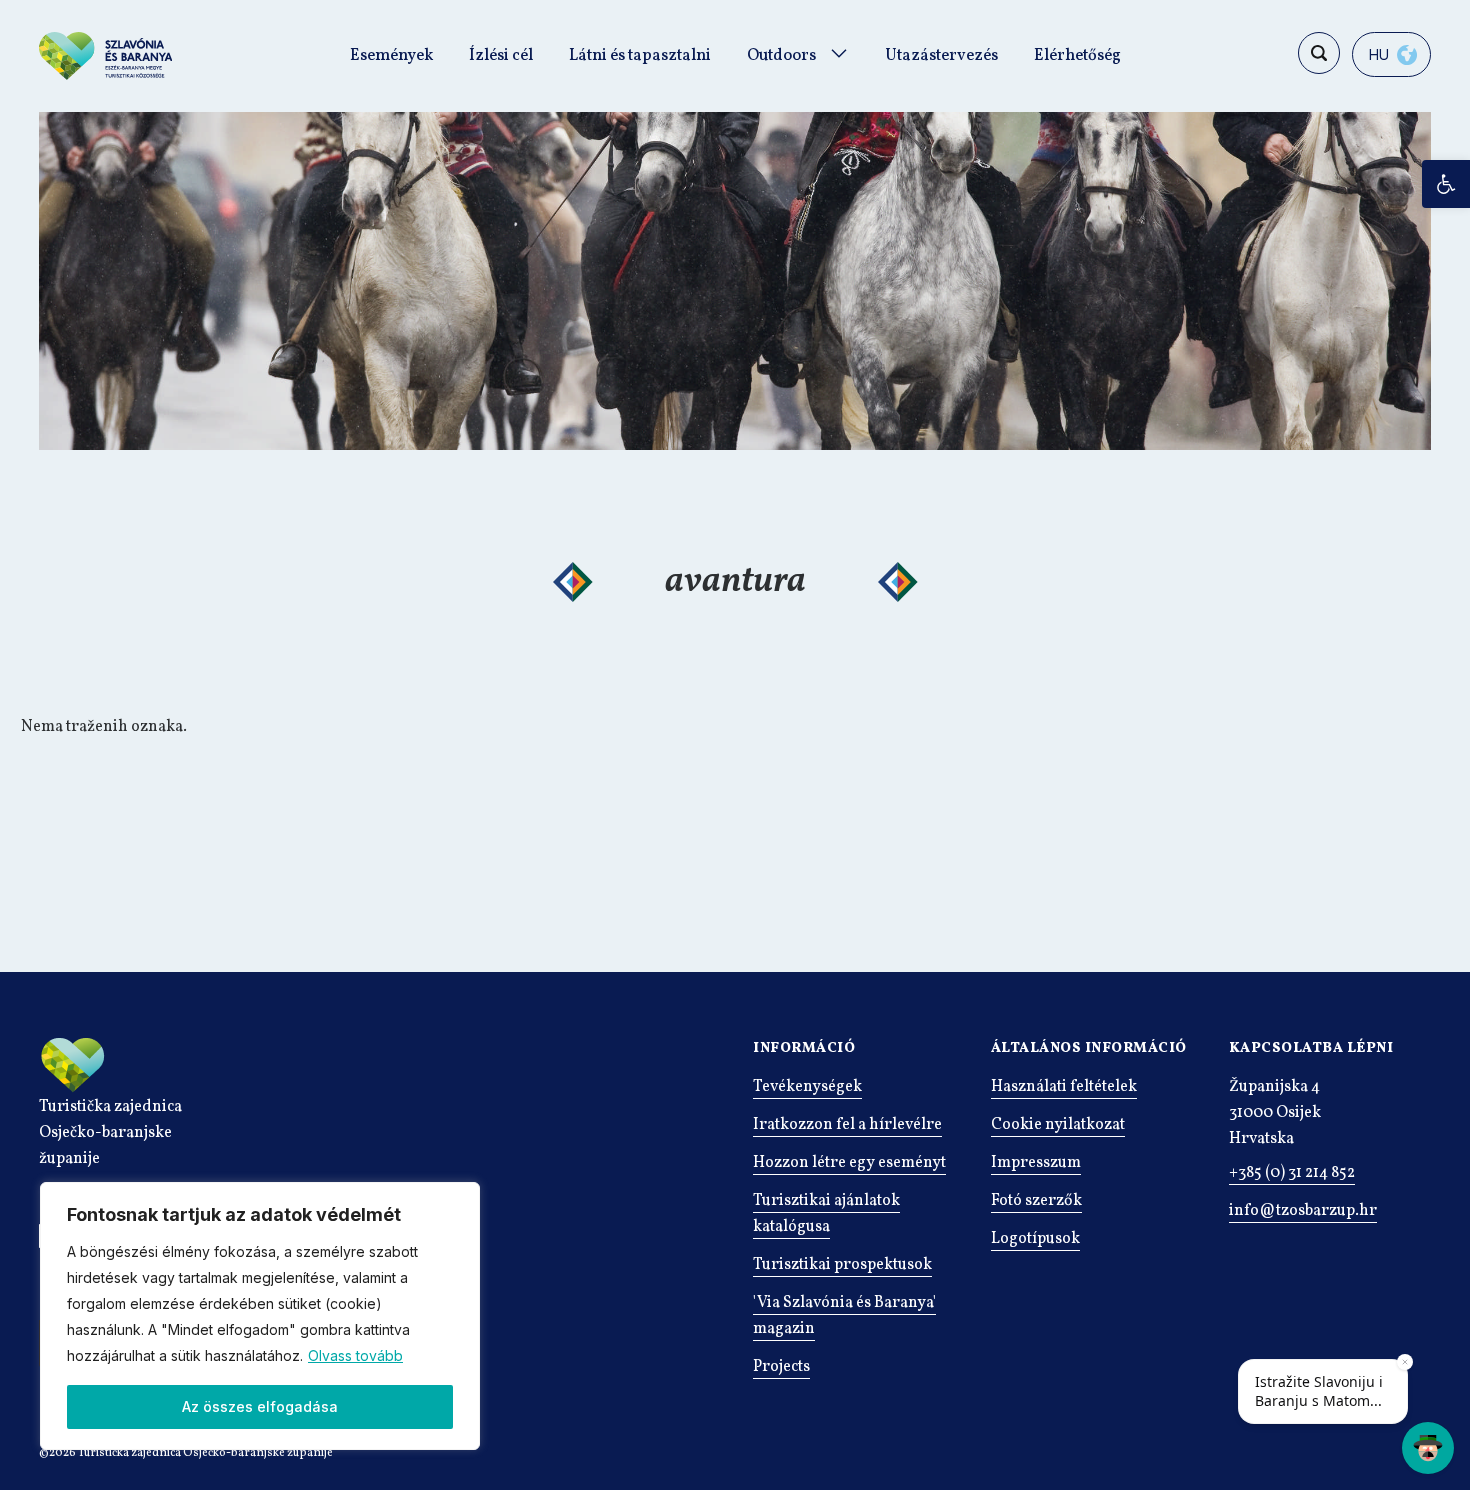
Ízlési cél (501, 56)
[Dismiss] (1405, 1362)
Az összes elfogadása (260, 1406)
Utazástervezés (941, 56)
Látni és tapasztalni (640, 56)
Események (391, 56)
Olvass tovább (355, 1355)
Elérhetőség (1077, 56)
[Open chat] (1428, 1448)
